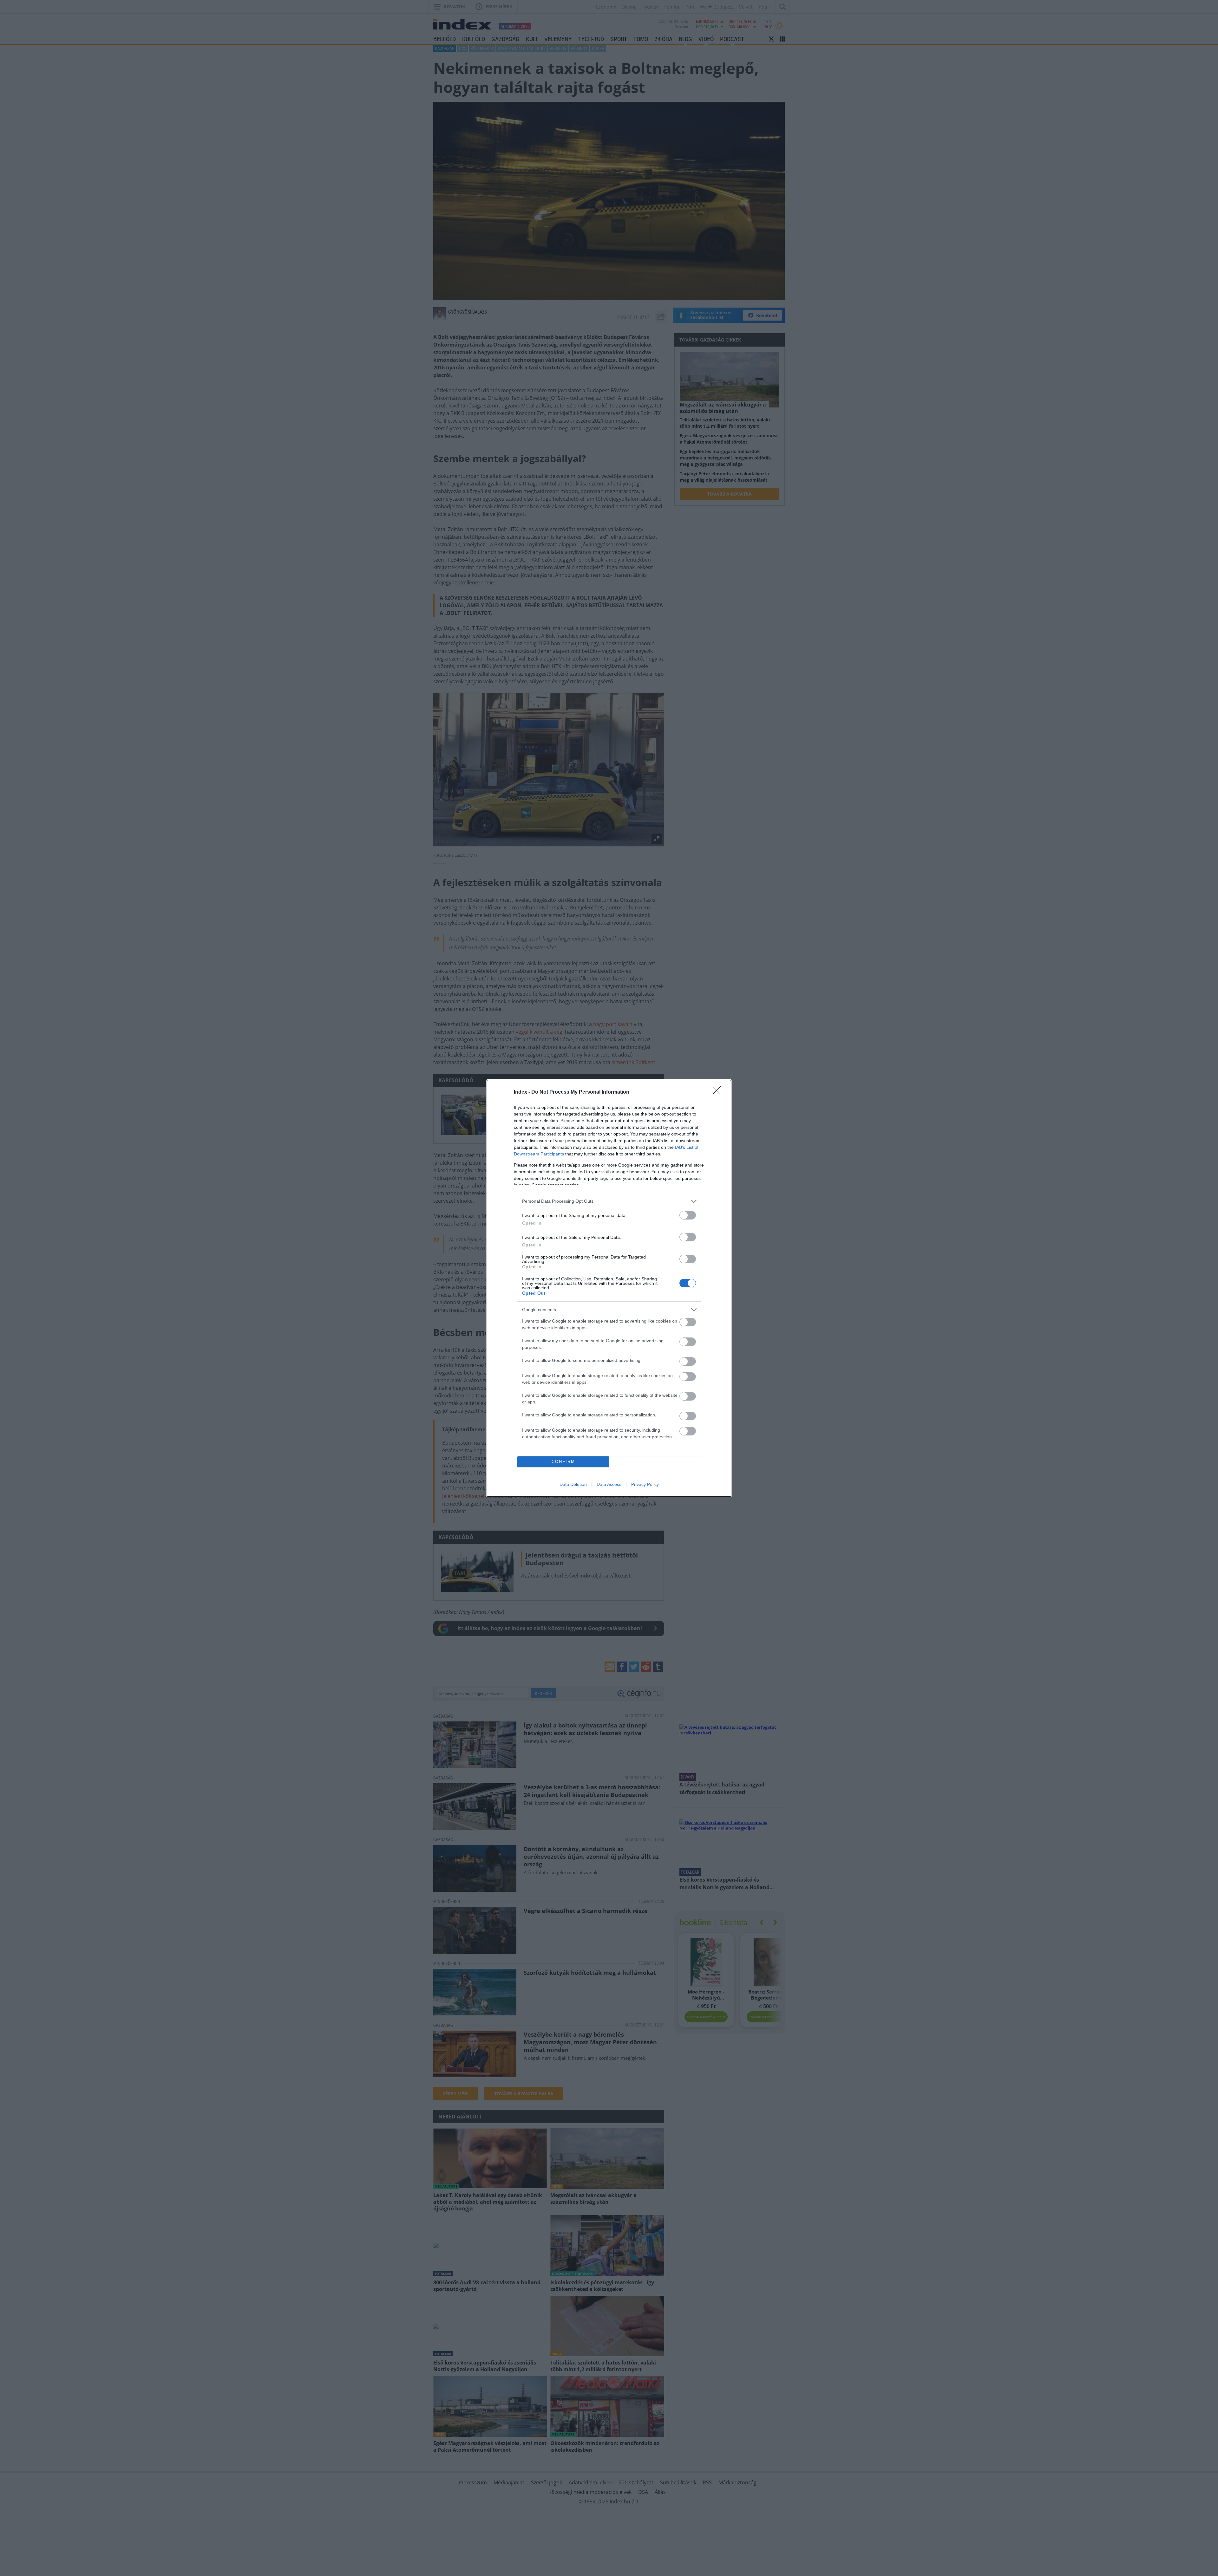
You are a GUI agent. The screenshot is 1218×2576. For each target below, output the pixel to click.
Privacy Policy (645, 1484)
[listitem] (609, 1201)
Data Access (609, 1484)
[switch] (688, 1215)
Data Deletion (573, 1484)
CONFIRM (563, 1462)
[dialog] (609, 1288)
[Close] (719, 1092)
